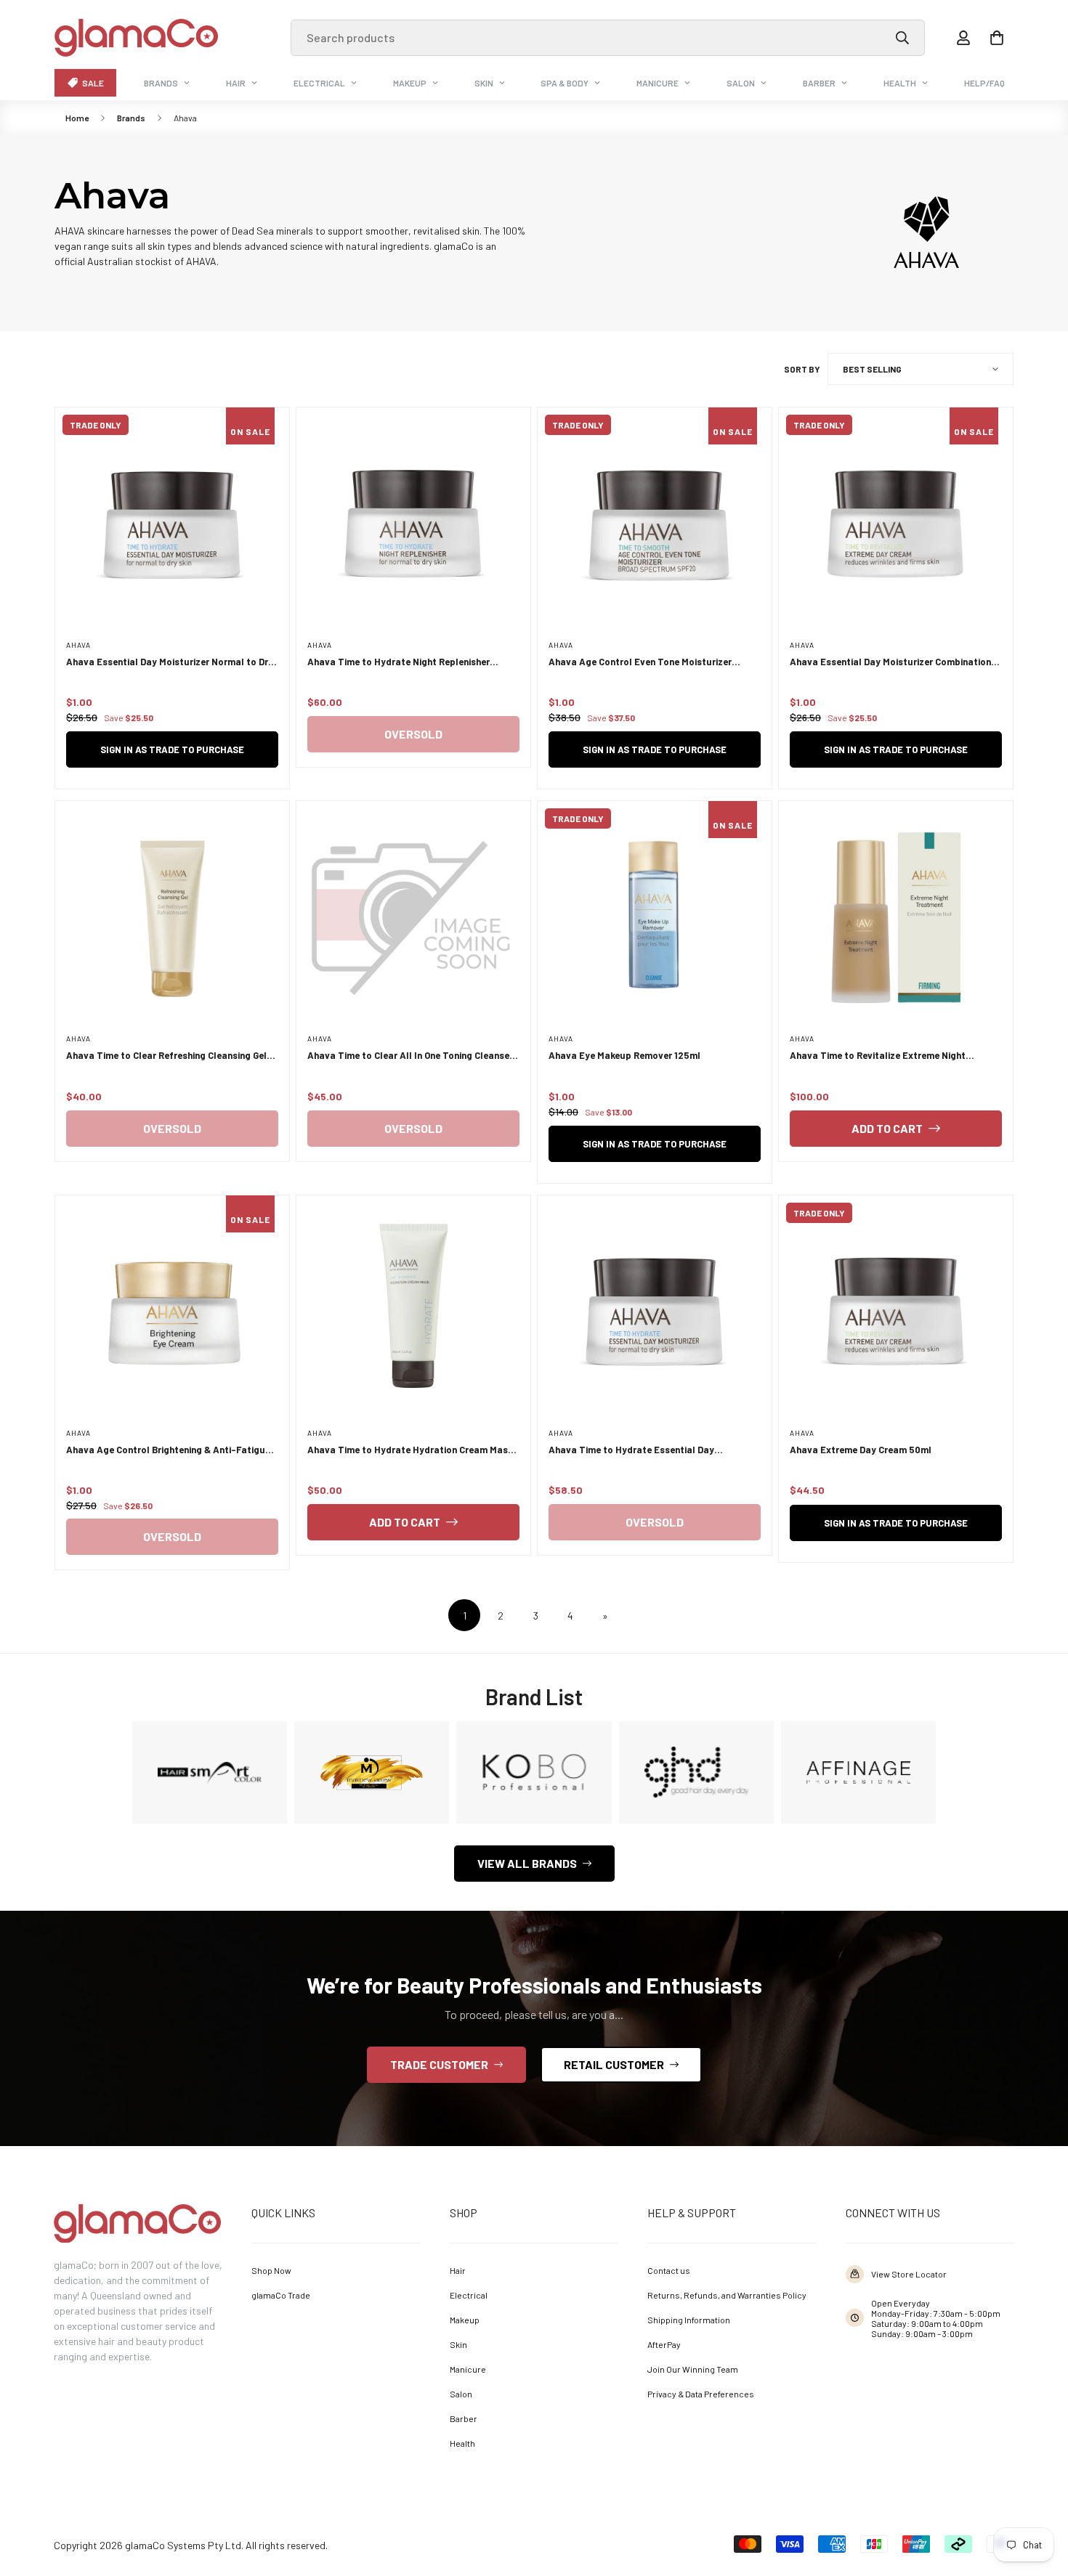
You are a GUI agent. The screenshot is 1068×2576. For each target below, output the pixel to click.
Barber (819, 83)
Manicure (658, 83)
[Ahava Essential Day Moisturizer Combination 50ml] (896, 524)
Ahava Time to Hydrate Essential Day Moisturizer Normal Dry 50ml (631, 1451)
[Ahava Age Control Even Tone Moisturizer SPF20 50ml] (655, 524)
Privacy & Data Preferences (701, 2394)
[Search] (902, 38)
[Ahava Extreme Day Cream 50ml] (896, 1312)
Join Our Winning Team (693, 2369)
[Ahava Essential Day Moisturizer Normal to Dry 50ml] (172, 524)
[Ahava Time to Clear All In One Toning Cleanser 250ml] (413, 918)
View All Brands (527, 1863)
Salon (741, 83)
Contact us (669, 2270)
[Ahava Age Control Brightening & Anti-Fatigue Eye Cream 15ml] (172, 1312)
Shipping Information (689, 2320)
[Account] (963, 38)
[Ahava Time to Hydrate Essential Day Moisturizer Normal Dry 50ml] (655, 1312)
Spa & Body (565, 83)
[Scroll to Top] (1036, 2496)
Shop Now (271, 2270)
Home (77, 118)
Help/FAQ (984, 83)
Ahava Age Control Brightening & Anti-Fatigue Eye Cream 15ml (168, 1451)
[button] (997, 38)
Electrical (319, 83)
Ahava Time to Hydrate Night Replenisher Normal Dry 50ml (399, 663)
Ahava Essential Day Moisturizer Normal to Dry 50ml (170, 663)
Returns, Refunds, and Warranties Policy (727, 2295)
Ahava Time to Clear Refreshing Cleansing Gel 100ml (166, 1056)
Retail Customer (614, 2064)
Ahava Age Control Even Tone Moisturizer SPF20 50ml (640, 663)
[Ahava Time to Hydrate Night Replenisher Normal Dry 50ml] (413, 524)
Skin (484, 83)
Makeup (410, 83)
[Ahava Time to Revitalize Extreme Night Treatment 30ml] (896, 918)
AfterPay (664, 2344)
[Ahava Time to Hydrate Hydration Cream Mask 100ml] (413, 1312)
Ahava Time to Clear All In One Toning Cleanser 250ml (410, 1056)
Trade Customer (439, 2064)
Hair (236, 83)
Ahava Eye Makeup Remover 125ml (624, 1055)
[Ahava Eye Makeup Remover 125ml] (655, 918)
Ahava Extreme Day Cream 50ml (861, 1450)
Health (900, 83)
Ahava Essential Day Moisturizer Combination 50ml (890, 663)
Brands (161, 83)
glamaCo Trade (281, 2295)
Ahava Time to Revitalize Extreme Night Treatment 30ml (878, 1056)
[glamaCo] (136, 38)
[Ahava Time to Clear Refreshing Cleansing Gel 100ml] (172, 918)
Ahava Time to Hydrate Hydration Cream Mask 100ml (410, 1451)
